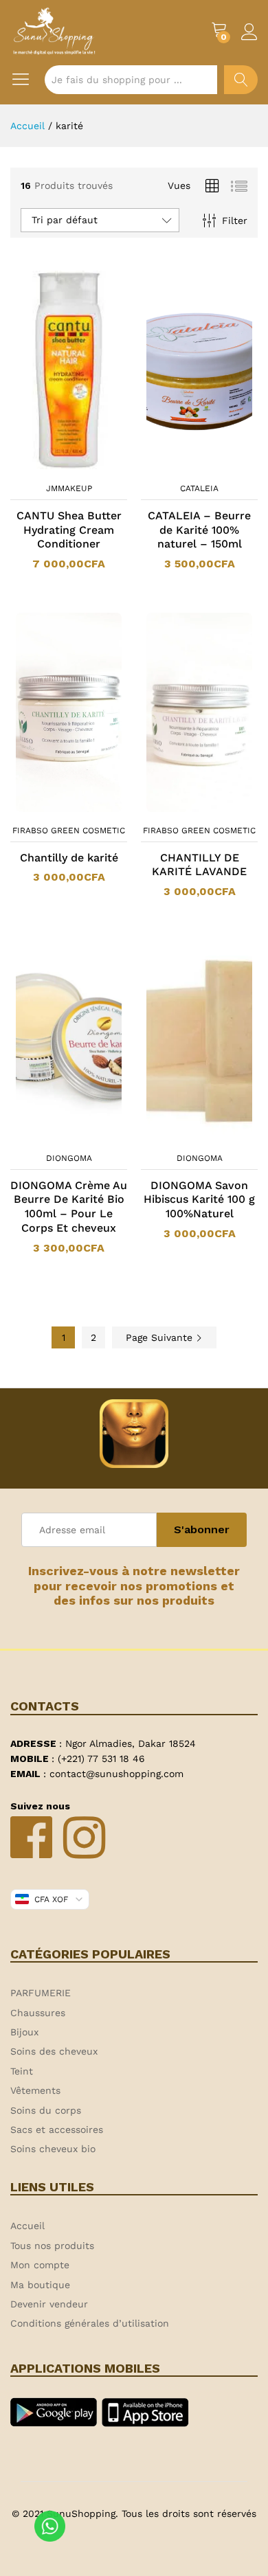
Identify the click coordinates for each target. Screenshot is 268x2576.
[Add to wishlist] (82, 467)
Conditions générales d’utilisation (90, 2323)
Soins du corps (46, 2110)
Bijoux (24, 2032)
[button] (51, 467)
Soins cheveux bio (53, 2149)
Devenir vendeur (49, 2304)
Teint (22, 2071)
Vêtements (35, 2090)
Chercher (241, 80)
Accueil (27, 2226)
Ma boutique (40, 2285)
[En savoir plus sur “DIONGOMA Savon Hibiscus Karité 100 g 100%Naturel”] (181, 1137)
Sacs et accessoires (57, 2129)
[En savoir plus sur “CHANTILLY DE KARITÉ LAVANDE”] (181, 809)
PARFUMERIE (41, 1993)
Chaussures (38, 2013)
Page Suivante (161, 1337)
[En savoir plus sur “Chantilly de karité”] (51, 809)
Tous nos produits (52, 2246)
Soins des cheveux (54, 2051)
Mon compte (40, 2265)
